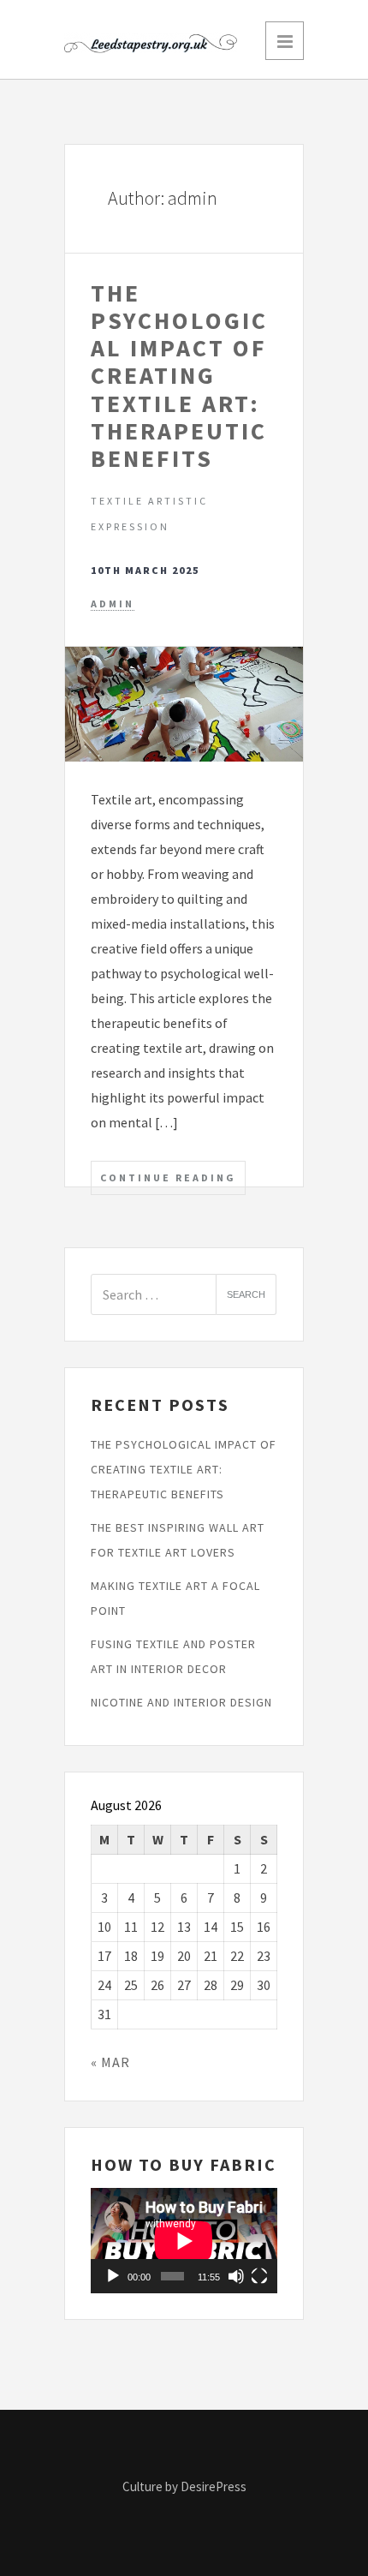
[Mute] (236, 2276)
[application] (184, 2241)
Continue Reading (168, 1177)
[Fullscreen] (259, 2276)
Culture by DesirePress (184, 2486)
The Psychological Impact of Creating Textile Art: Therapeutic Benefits (179, 376)
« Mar (110, 2062)
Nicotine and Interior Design (181, 1702)
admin (113, 604)
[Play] (113, 2276)
